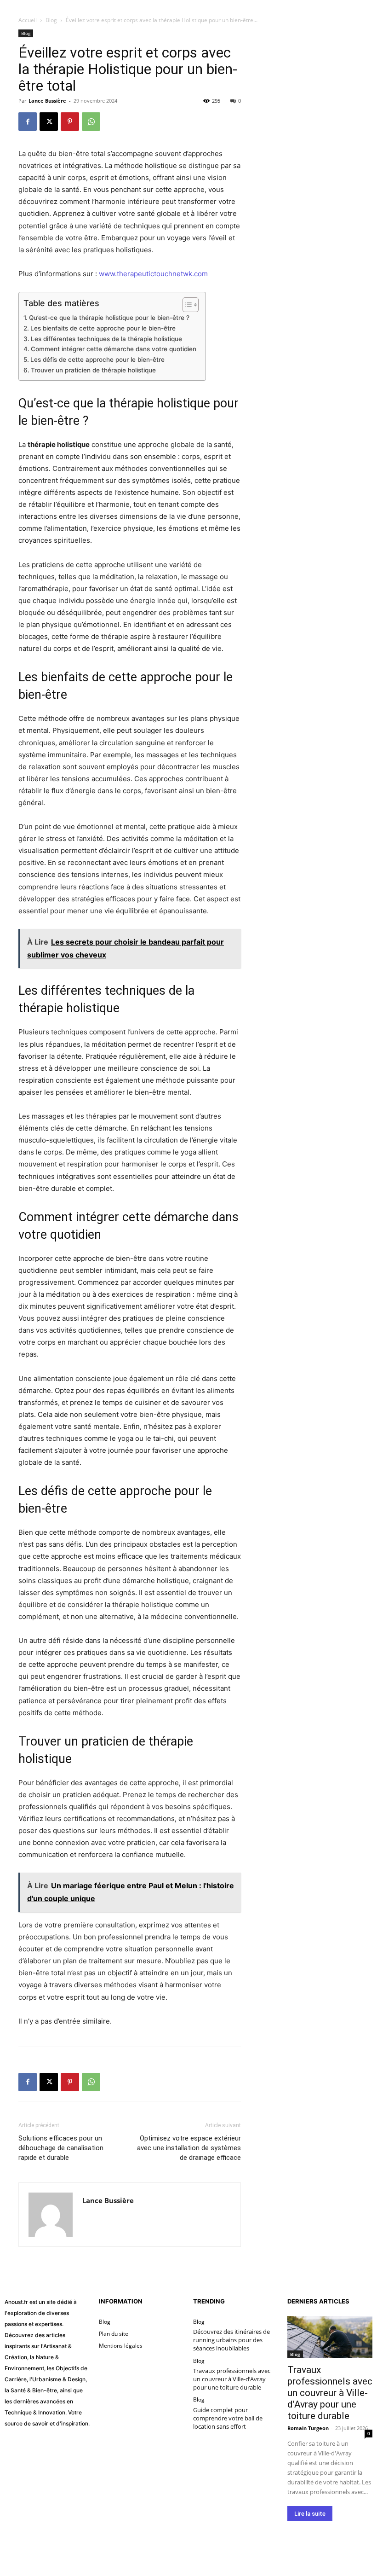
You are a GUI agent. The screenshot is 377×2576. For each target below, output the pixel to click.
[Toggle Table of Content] (186, 305)
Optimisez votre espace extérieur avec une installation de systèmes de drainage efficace (189, 2148)
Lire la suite (310, 2514)
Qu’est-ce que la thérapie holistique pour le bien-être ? (109, 318)
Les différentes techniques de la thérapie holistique (106, 339)
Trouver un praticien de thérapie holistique (93, 370)
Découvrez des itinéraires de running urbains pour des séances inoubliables (231, 2340)
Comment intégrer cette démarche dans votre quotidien (114, 349)
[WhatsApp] (91, 122)
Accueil (28, 20)
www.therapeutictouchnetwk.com (153, 274)
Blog (51, 20)
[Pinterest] (70, 122)
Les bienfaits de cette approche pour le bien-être (103, 328)
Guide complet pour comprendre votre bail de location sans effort (228, 2418)
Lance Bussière (47, 101)
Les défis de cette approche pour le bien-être (97, 360)
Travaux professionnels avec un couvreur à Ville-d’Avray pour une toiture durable (232, 2379)
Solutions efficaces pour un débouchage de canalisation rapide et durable (61, 2148)
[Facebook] (28, 122)
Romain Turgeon (308, 2428)
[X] (49, 122)
